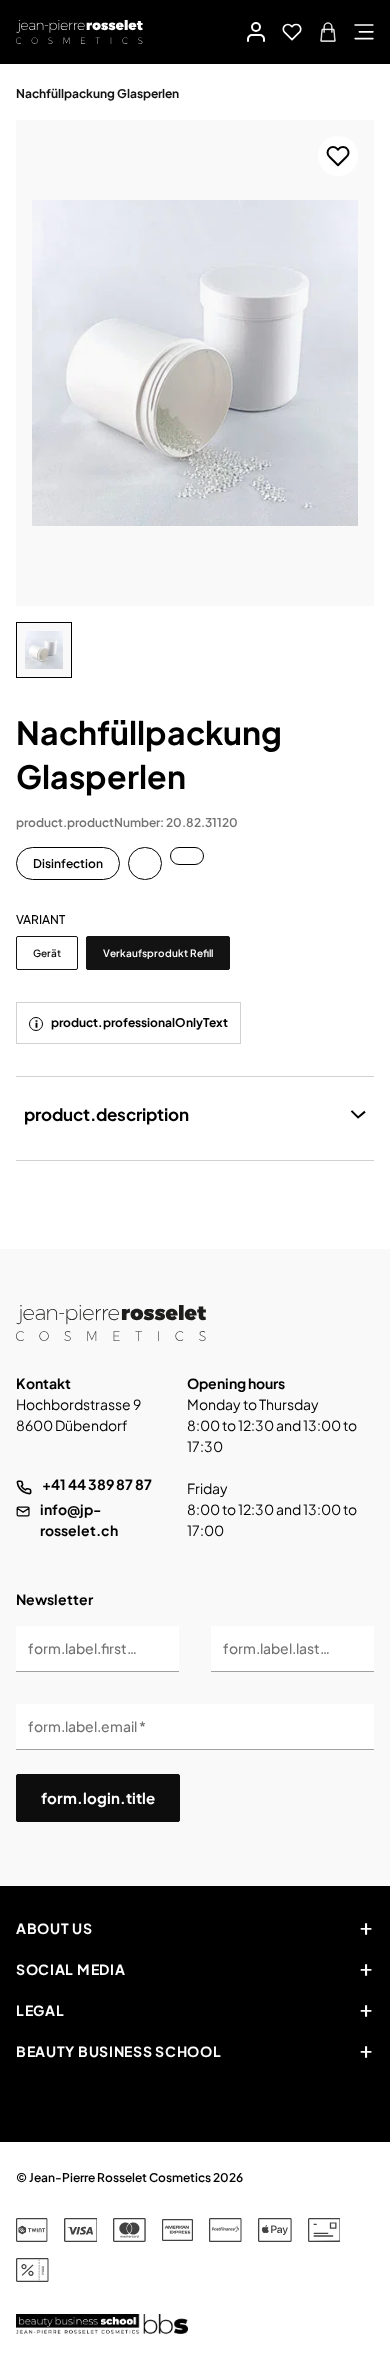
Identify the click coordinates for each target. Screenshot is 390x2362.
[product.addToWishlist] (338, 156)
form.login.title (98, 1797)
